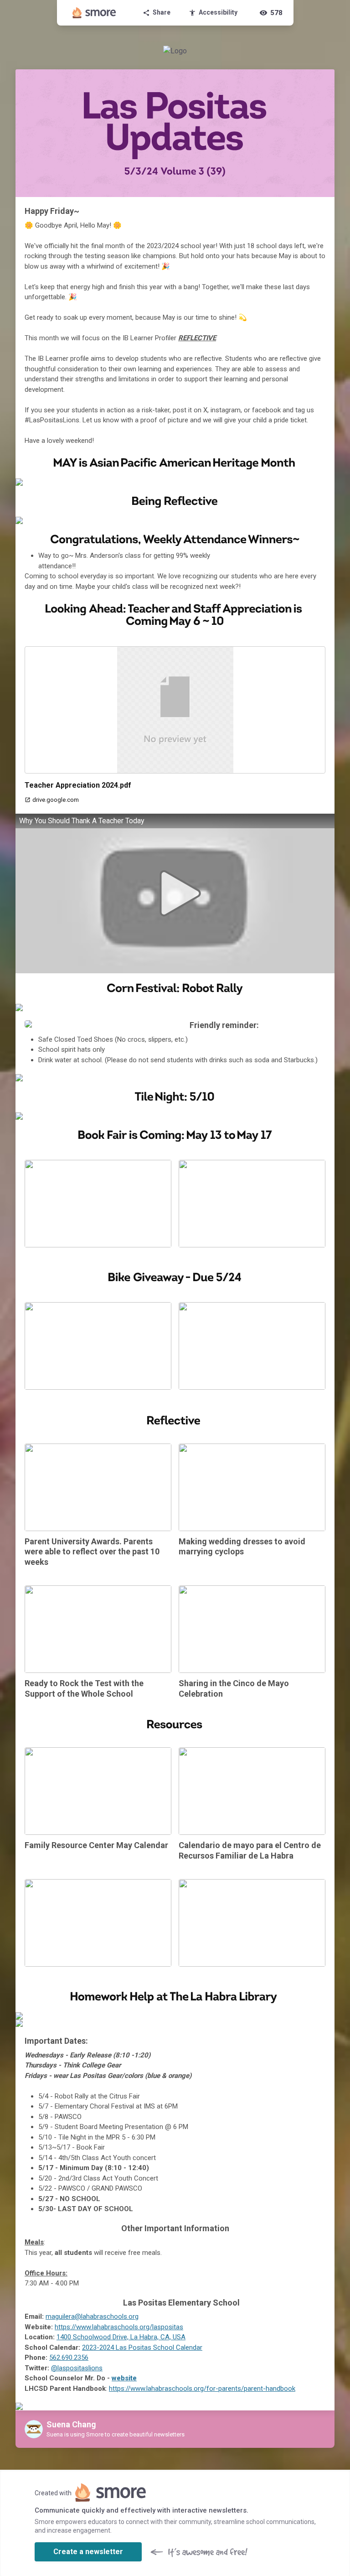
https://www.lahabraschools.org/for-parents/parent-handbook (202, 2389)
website (124, 2378)
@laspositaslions (77, 2368)
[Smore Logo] (94, 13)
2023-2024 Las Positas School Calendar (142, 2347)
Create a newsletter (88, 2552)
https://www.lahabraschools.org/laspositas (119, 2327)
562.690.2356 (69, 2358)
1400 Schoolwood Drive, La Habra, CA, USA (121, 2337)
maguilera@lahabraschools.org (92, 2316)
